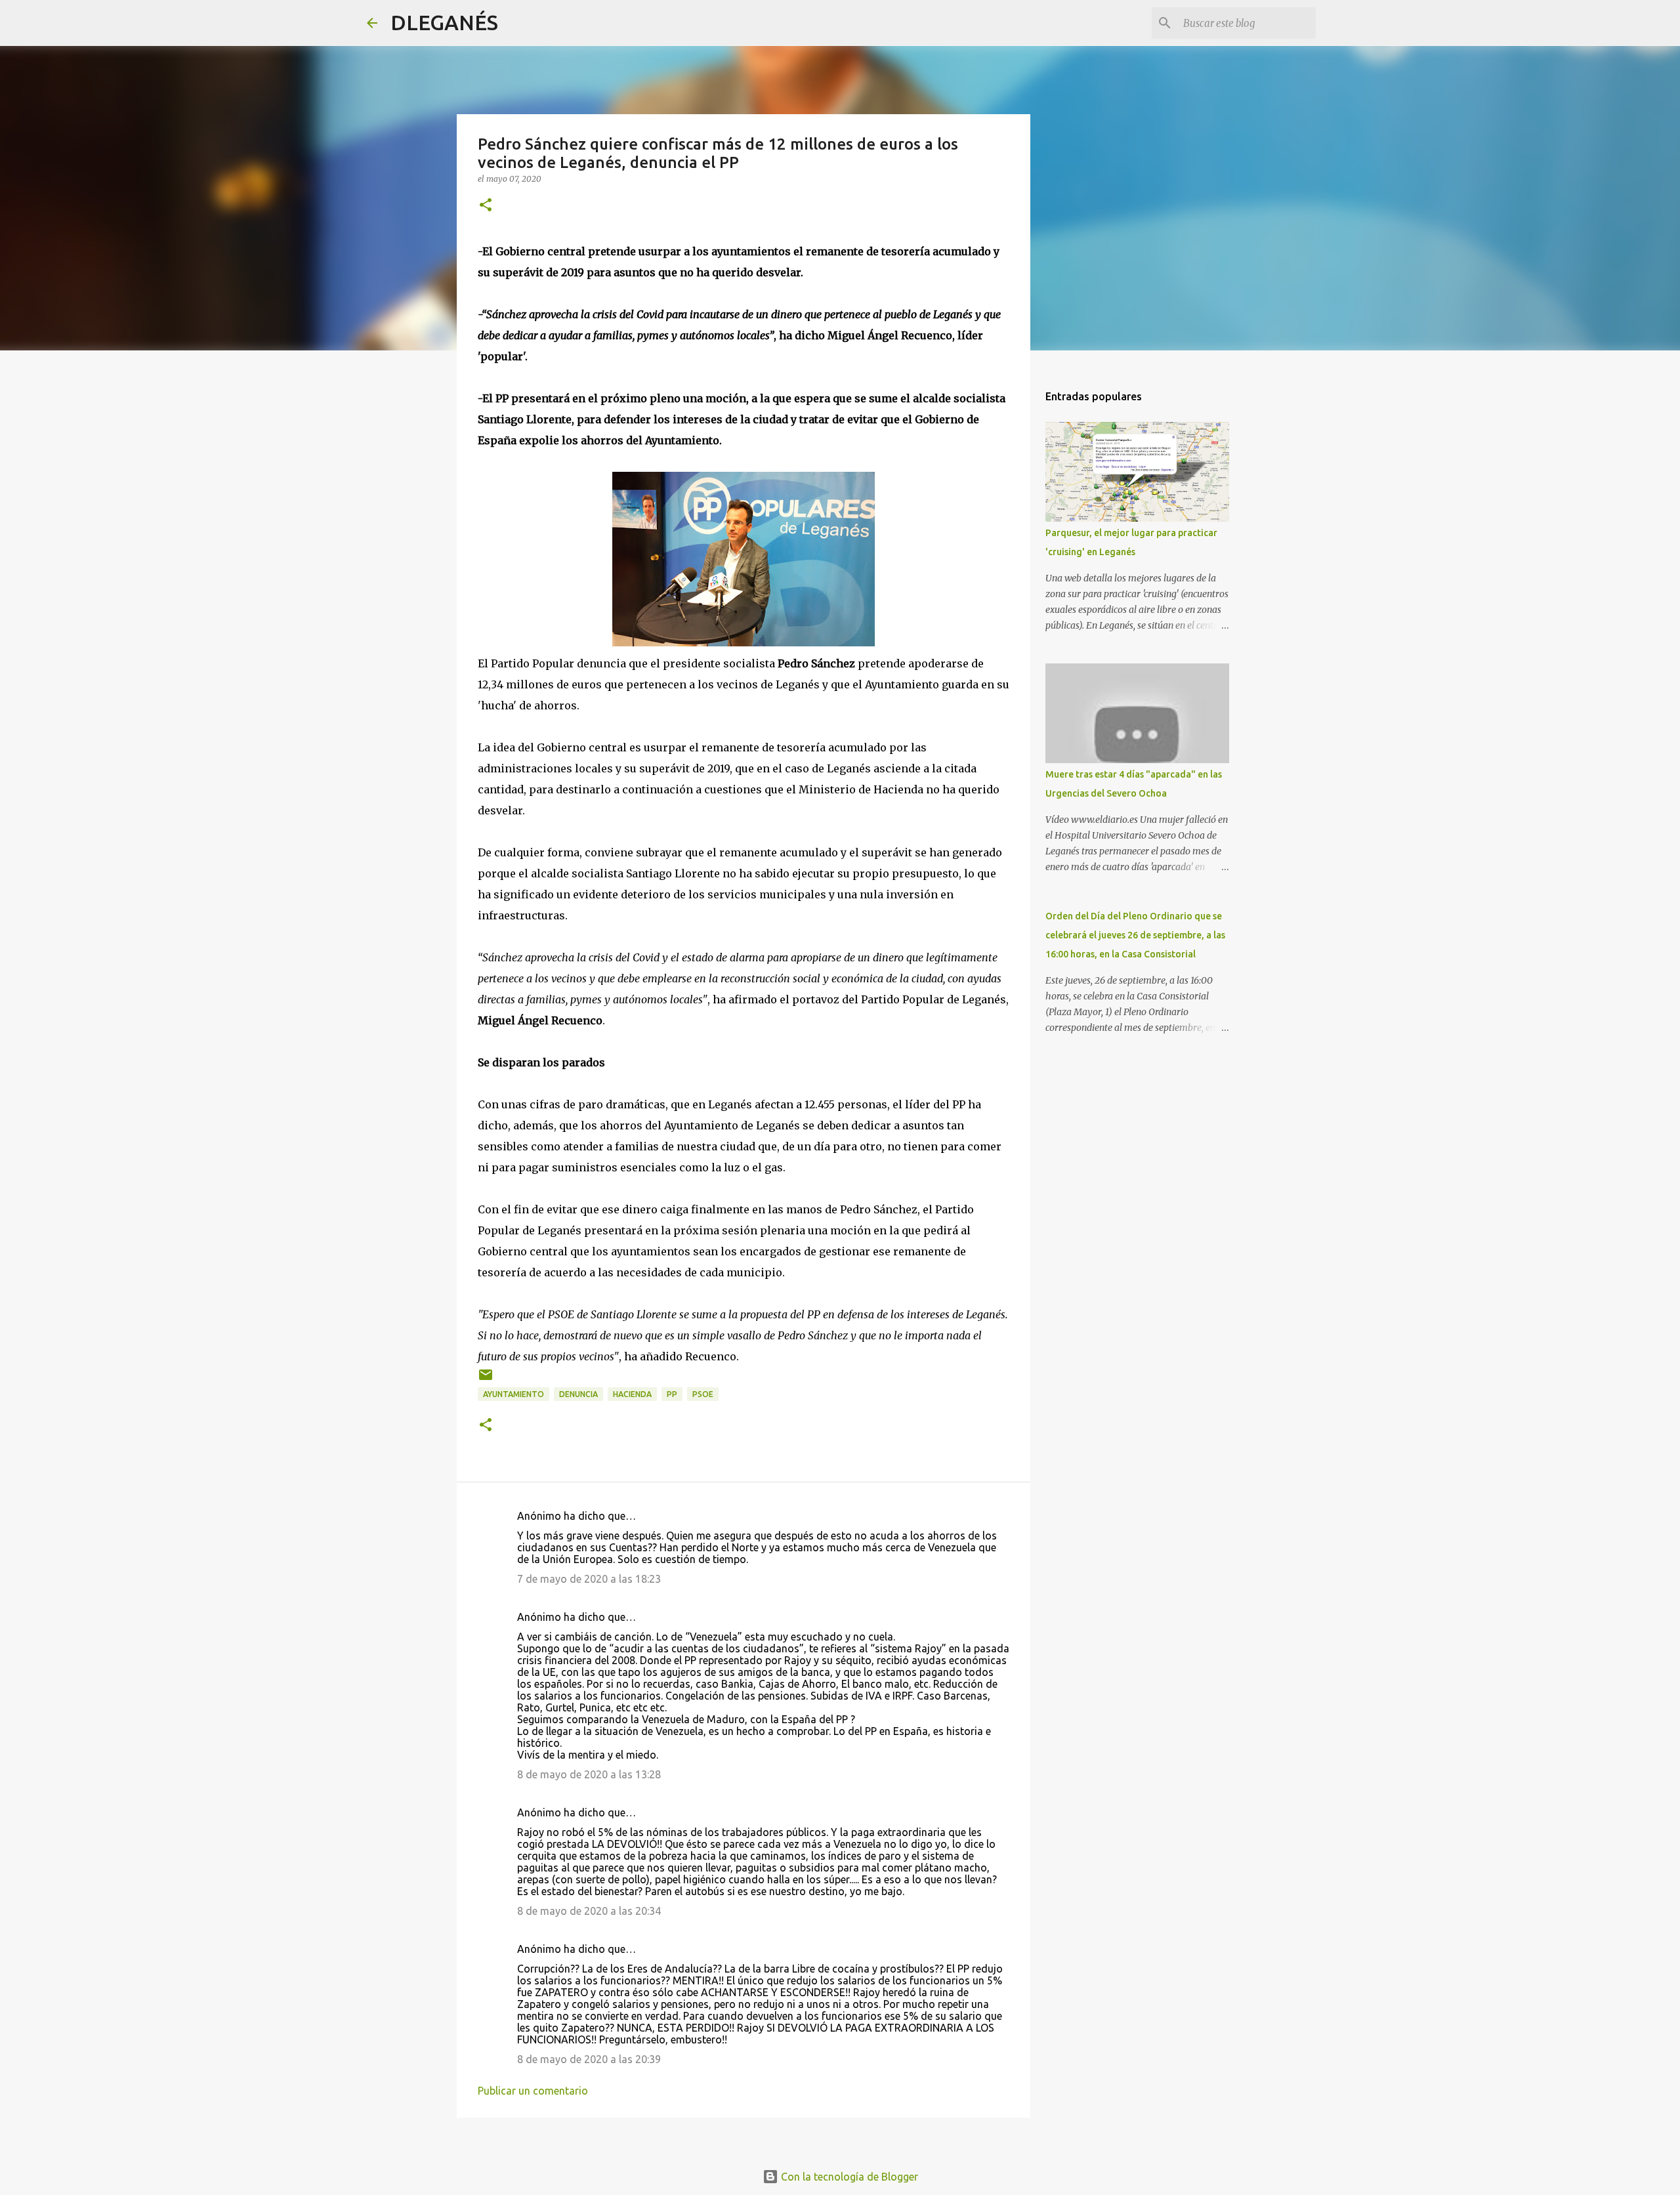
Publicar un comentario (533, 2091)
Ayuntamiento (514, 1394)
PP (672, 1394)
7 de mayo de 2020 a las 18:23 (589, 1579)
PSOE (703, 1394)
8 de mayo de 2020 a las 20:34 (589, 1911)
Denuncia (578, 1394)
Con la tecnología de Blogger (848, 2177)
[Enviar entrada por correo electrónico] (486, 1380)
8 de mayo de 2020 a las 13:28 (589, 1774)
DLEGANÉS (444, 22)
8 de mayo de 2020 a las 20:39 (589, 2059)
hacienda (632, 1394)
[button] (486, 206)
